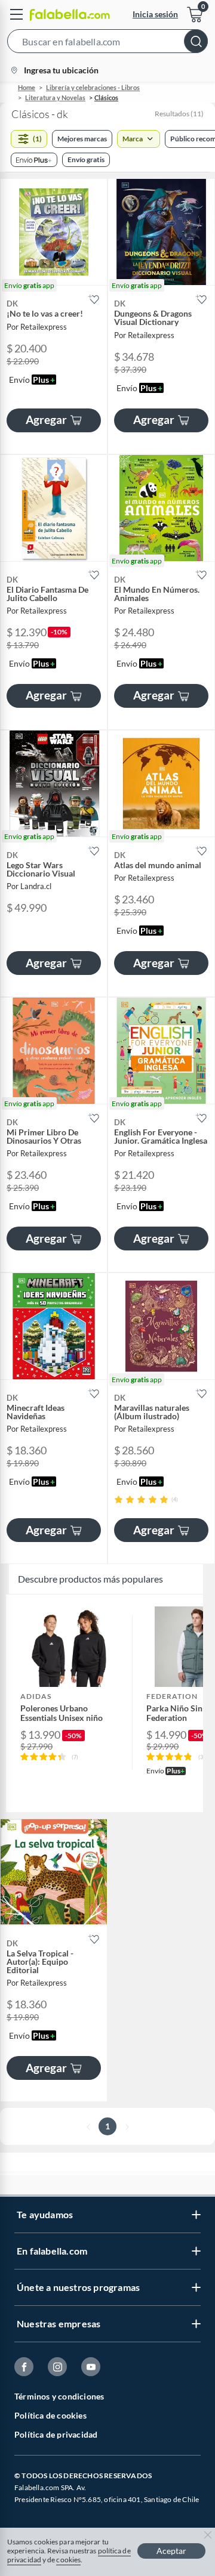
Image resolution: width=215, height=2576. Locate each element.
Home (27, 87)
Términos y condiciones (59, 2396)
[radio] (119, 1499)
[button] (107, 44)
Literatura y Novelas (55, 97)
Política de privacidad (56, 2434)
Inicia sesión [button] (155, 14)
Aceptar (171, 2551)
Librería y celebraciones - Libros (93, 87)
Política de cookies (50, 2415)
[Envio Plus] (34, 160)
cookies (68, 2560)
